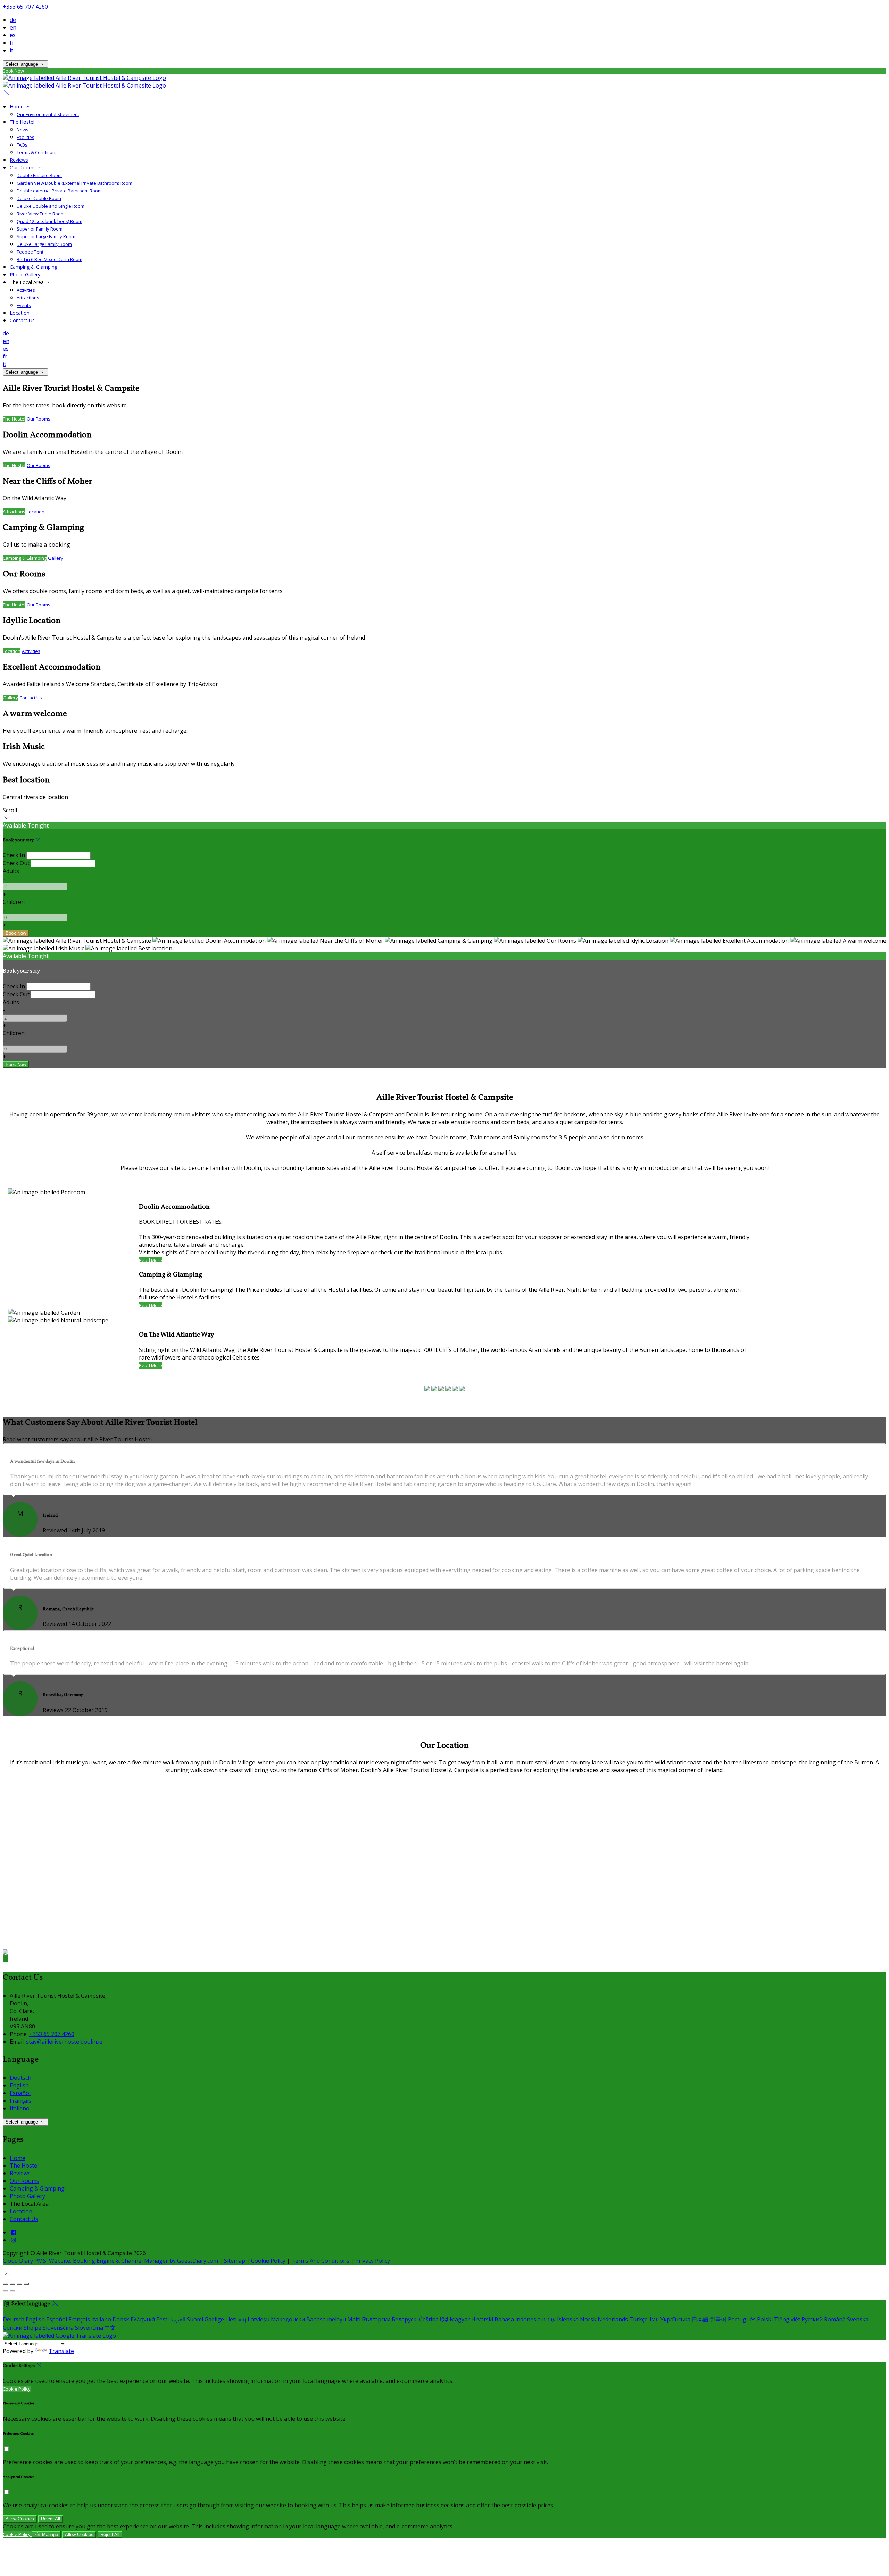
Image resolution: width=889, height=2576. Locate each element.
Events (24, 305)
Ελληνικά (143, 2319)
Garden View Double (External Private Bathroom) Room (74, 183)
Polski (765, 2319)
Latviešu (259, 2319)
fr (12, 43)
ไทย (654, 2319)
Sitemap (235, 2261)
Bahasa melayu (326, 2319)
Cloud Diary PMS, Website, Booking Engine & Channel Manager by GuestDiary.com (110, 2261)
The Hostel (23, 122)
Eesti (163, 2319)
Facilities (26, 137)
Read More (151, 1260)
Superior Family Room (40, 229)
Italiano (20, 2108)
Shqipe (32, 2328)
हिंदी (444, 2319)
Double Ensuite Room (39, 175)
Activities (26, 290)
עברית (549, 2319)
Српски (13, 2328)
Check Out (16, 863)
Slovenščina (58, 2328)
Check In (14, 855)
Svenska (858, 2319)
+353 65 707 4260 (25, 7)
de (13, 20)
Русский (812, 2319)
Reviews (19, 160)
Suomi (195, 2319)
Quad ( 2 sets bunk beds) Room (49, 221)
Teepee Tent (30, 252)
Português (742, 2319)
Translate (61, 2351)
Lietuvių (236, 2319)
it (11, 50)
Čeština (429, 2319)
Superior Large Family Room (46, 236)
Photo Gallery (25, 275)
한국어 (718, 2319)
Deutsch (20, 2078)
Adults (11, 871)
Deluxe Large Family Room (44, 244)
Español (20, 2093)
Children (14, 902)
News (23, 130)
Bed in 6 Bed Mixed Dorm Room (49, 259)
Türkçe (638, 2319)
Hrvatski (482, 2319)
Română (835, 2319)
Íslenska (568, 2319)
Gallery (56, 558)
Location (20, 313)
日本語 (700, 2319)
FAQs (22, 145)
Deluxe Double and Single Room (51, 206)
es (13, 35)
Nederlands (613, 2319)
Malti (354, 2319)
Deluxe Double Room (39, 198)
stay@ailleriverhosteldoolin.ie (64, 2042)
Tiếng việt (787, 2319)
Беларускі (405, 2319)
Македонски (288, 2319)
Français (20, 2101)
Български (376, 2319)
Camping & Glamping (34, 267)
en (13, 27)
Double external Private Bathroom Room (59, 191)
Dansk (121, 2319)
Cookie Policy (268, 2261)
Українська (675, 2319)
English (19, 2085)
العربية (178, 2319)
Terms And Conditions (320, 2261)
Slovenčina (89, 2328)
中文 (110, 2328)
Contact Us (22, 320)
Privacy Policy (373, 2261)
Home (17, 106)
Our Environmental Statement (48, 114)
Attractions (28, 298)
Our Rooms (23, 168)
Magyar (460, 2319)
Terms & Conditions (37, 152)
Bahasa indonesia (518, 2319)
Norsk (588, 2319)
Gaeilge (214, 2319)
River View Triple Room (41, 214)
